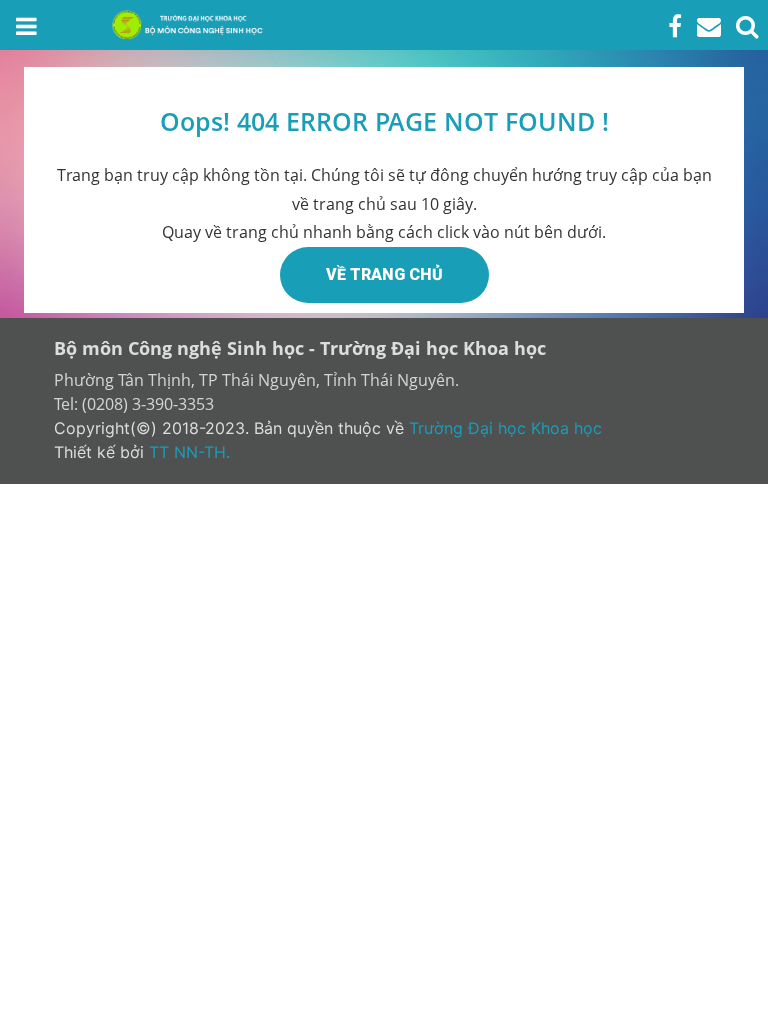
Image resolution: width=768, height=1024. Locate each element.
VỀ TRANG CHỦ (384, 274)
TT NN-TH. (189, 452)
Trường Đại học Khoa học (505, 428)
